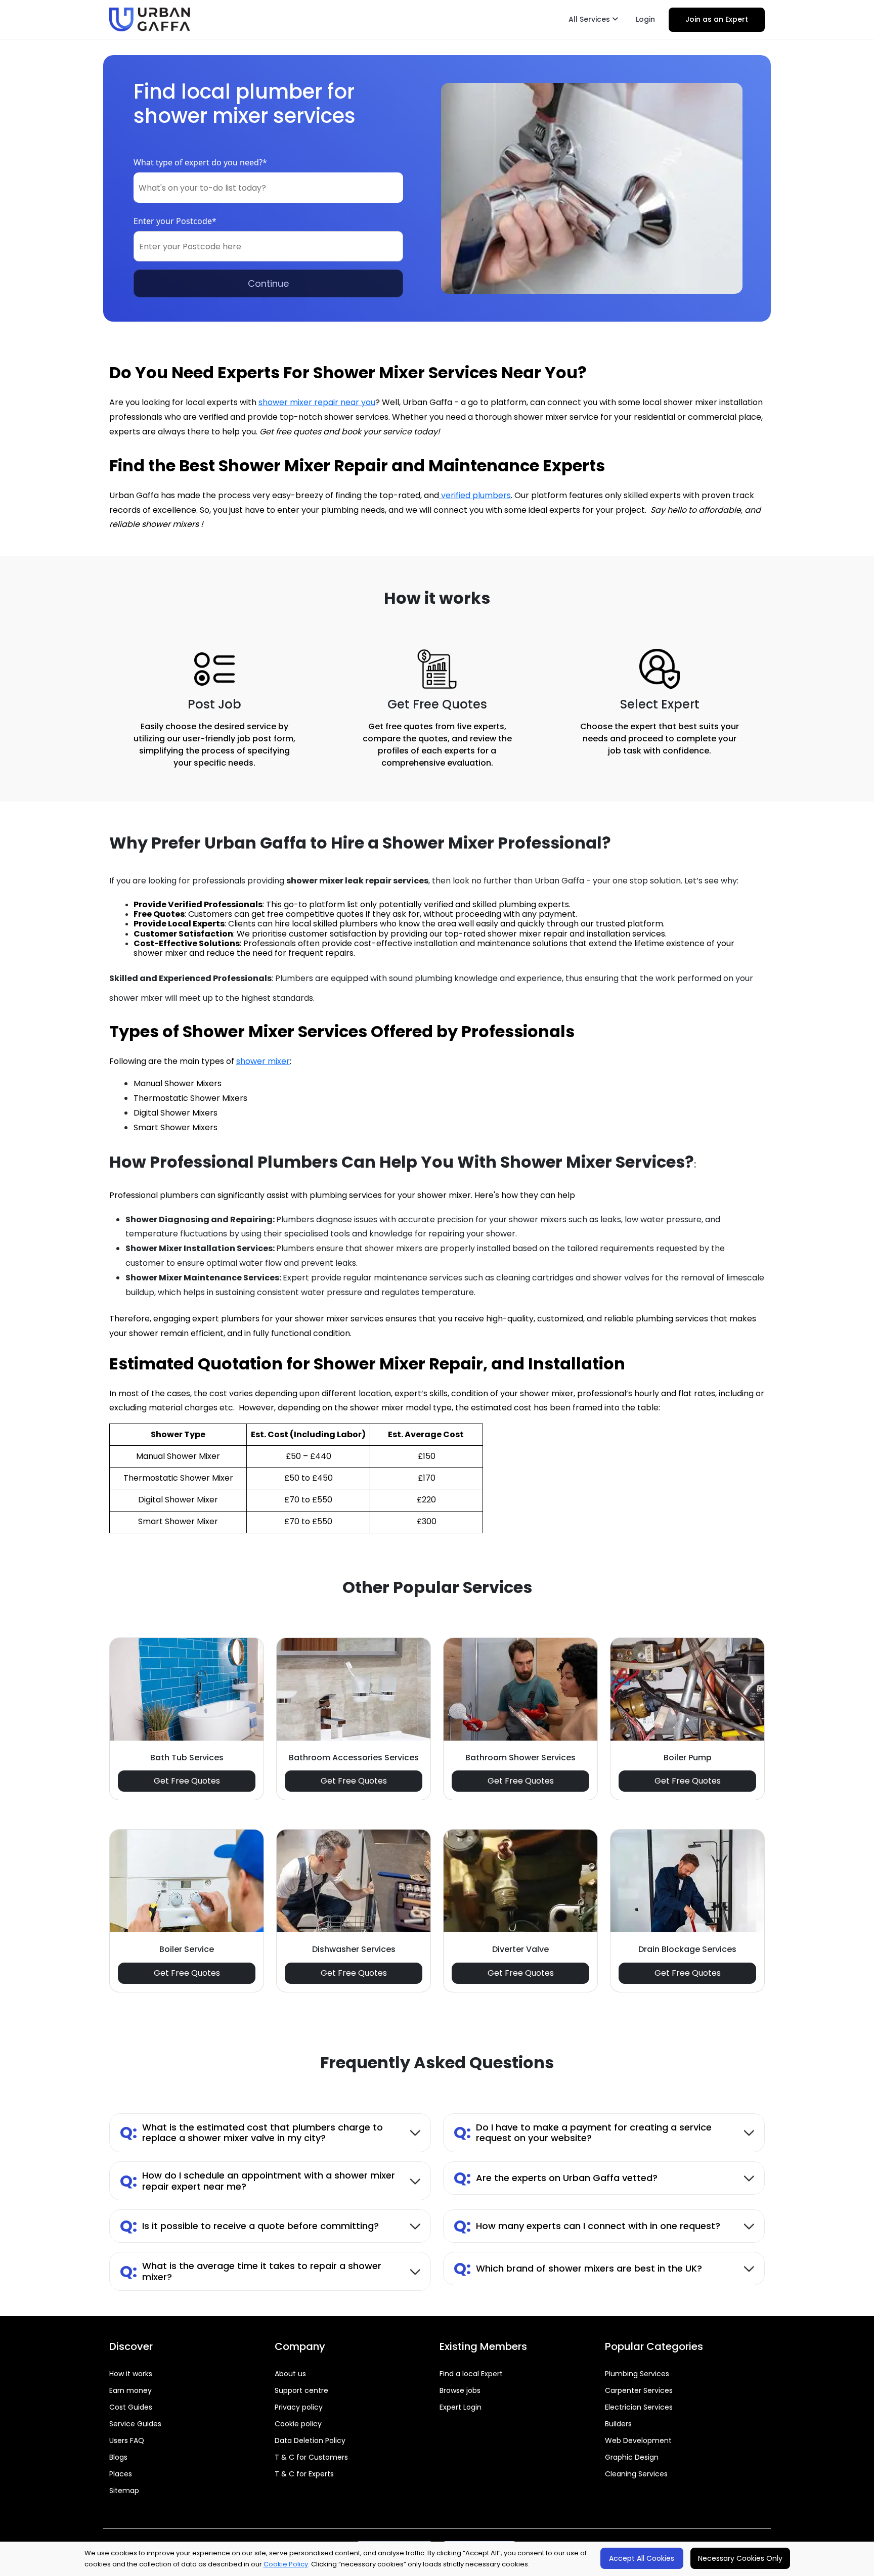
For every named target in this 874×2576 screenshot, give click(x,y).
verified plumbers (475, 495)
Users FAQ (127, 2440)
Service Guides (135, 2424)
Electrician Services (639, 2407)
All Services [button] (590, 19)
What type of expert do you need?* (200, 162)
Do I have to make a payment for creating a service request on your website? (583, 2133)
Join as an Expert (717, 19)
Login (645, 19)
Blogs (118, 2457)
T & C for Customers (311, 2457)
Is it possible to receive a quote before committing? (249, 2226)
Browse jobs (460, 2390)
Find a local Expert (471, 2374)
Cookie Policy (286, 2564)
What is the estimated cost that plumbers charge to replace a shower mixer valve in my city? (251, 2133)
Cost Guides (131, 2407)
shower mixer (263, 1061)
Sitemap (124, 2491)
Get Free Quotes (187, 1781)
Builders (618, 2424)
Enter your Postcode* (175, 221)
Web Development (638, 2440)
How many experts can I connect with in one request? (587, 2226)
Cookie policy (298, 2424)
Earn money (130, 2390)
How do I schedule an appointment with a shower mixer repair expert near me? (257, 2181)
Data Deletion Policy (310, 2440)
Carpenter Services (639, 2390)
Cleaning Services (636, 2474)
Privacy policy (299, 2407)
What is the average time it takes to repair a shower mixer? (251, 2271)
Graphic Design (632, 2457)
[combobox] (268, 188)
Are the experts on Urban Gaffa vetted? (556, 2178)
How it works (131, 2374)
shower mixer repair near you (317, 402)
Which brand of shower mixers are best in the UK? (578, 2268)
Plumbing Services (637, 2374)
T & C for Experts (304, 2474)
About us (290, 2374)
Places (121, 2474)
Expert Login (461, 2407)
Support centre (301, 2390)
